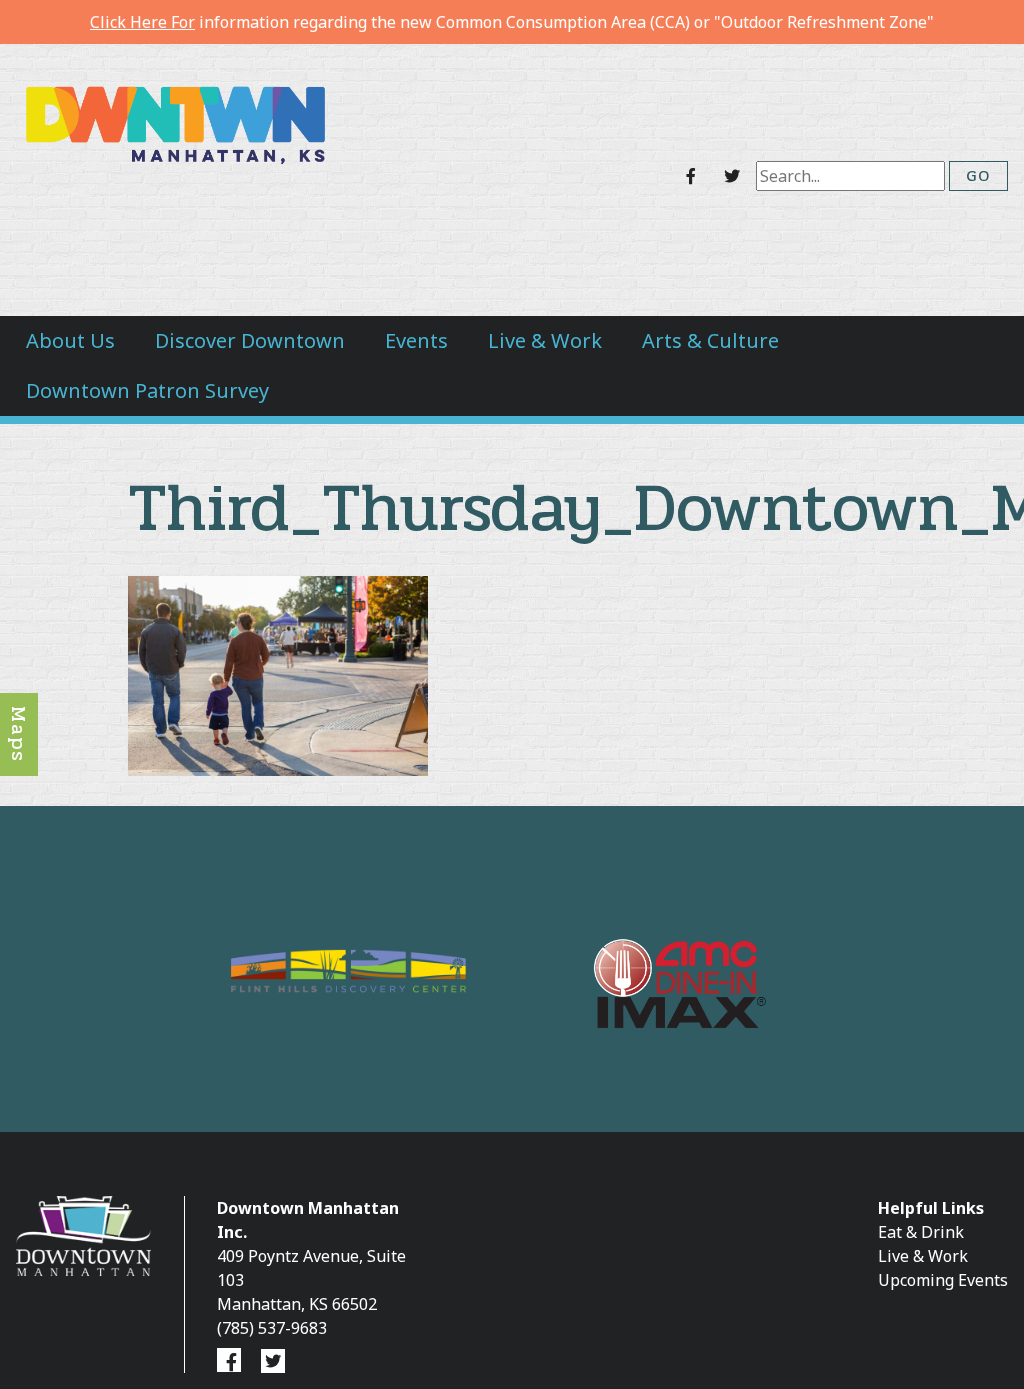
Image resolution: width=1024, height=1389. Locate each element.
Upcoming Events (943, 1280)
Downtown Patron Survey (147, 390)
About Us (70, 340)
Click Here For (142, 22)
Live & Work (545, 340)
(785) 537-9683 (272, 1328)
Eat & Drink (921, 1232)
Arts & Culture (710, 340)
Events (416, 340)
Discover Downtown (250, 340)
